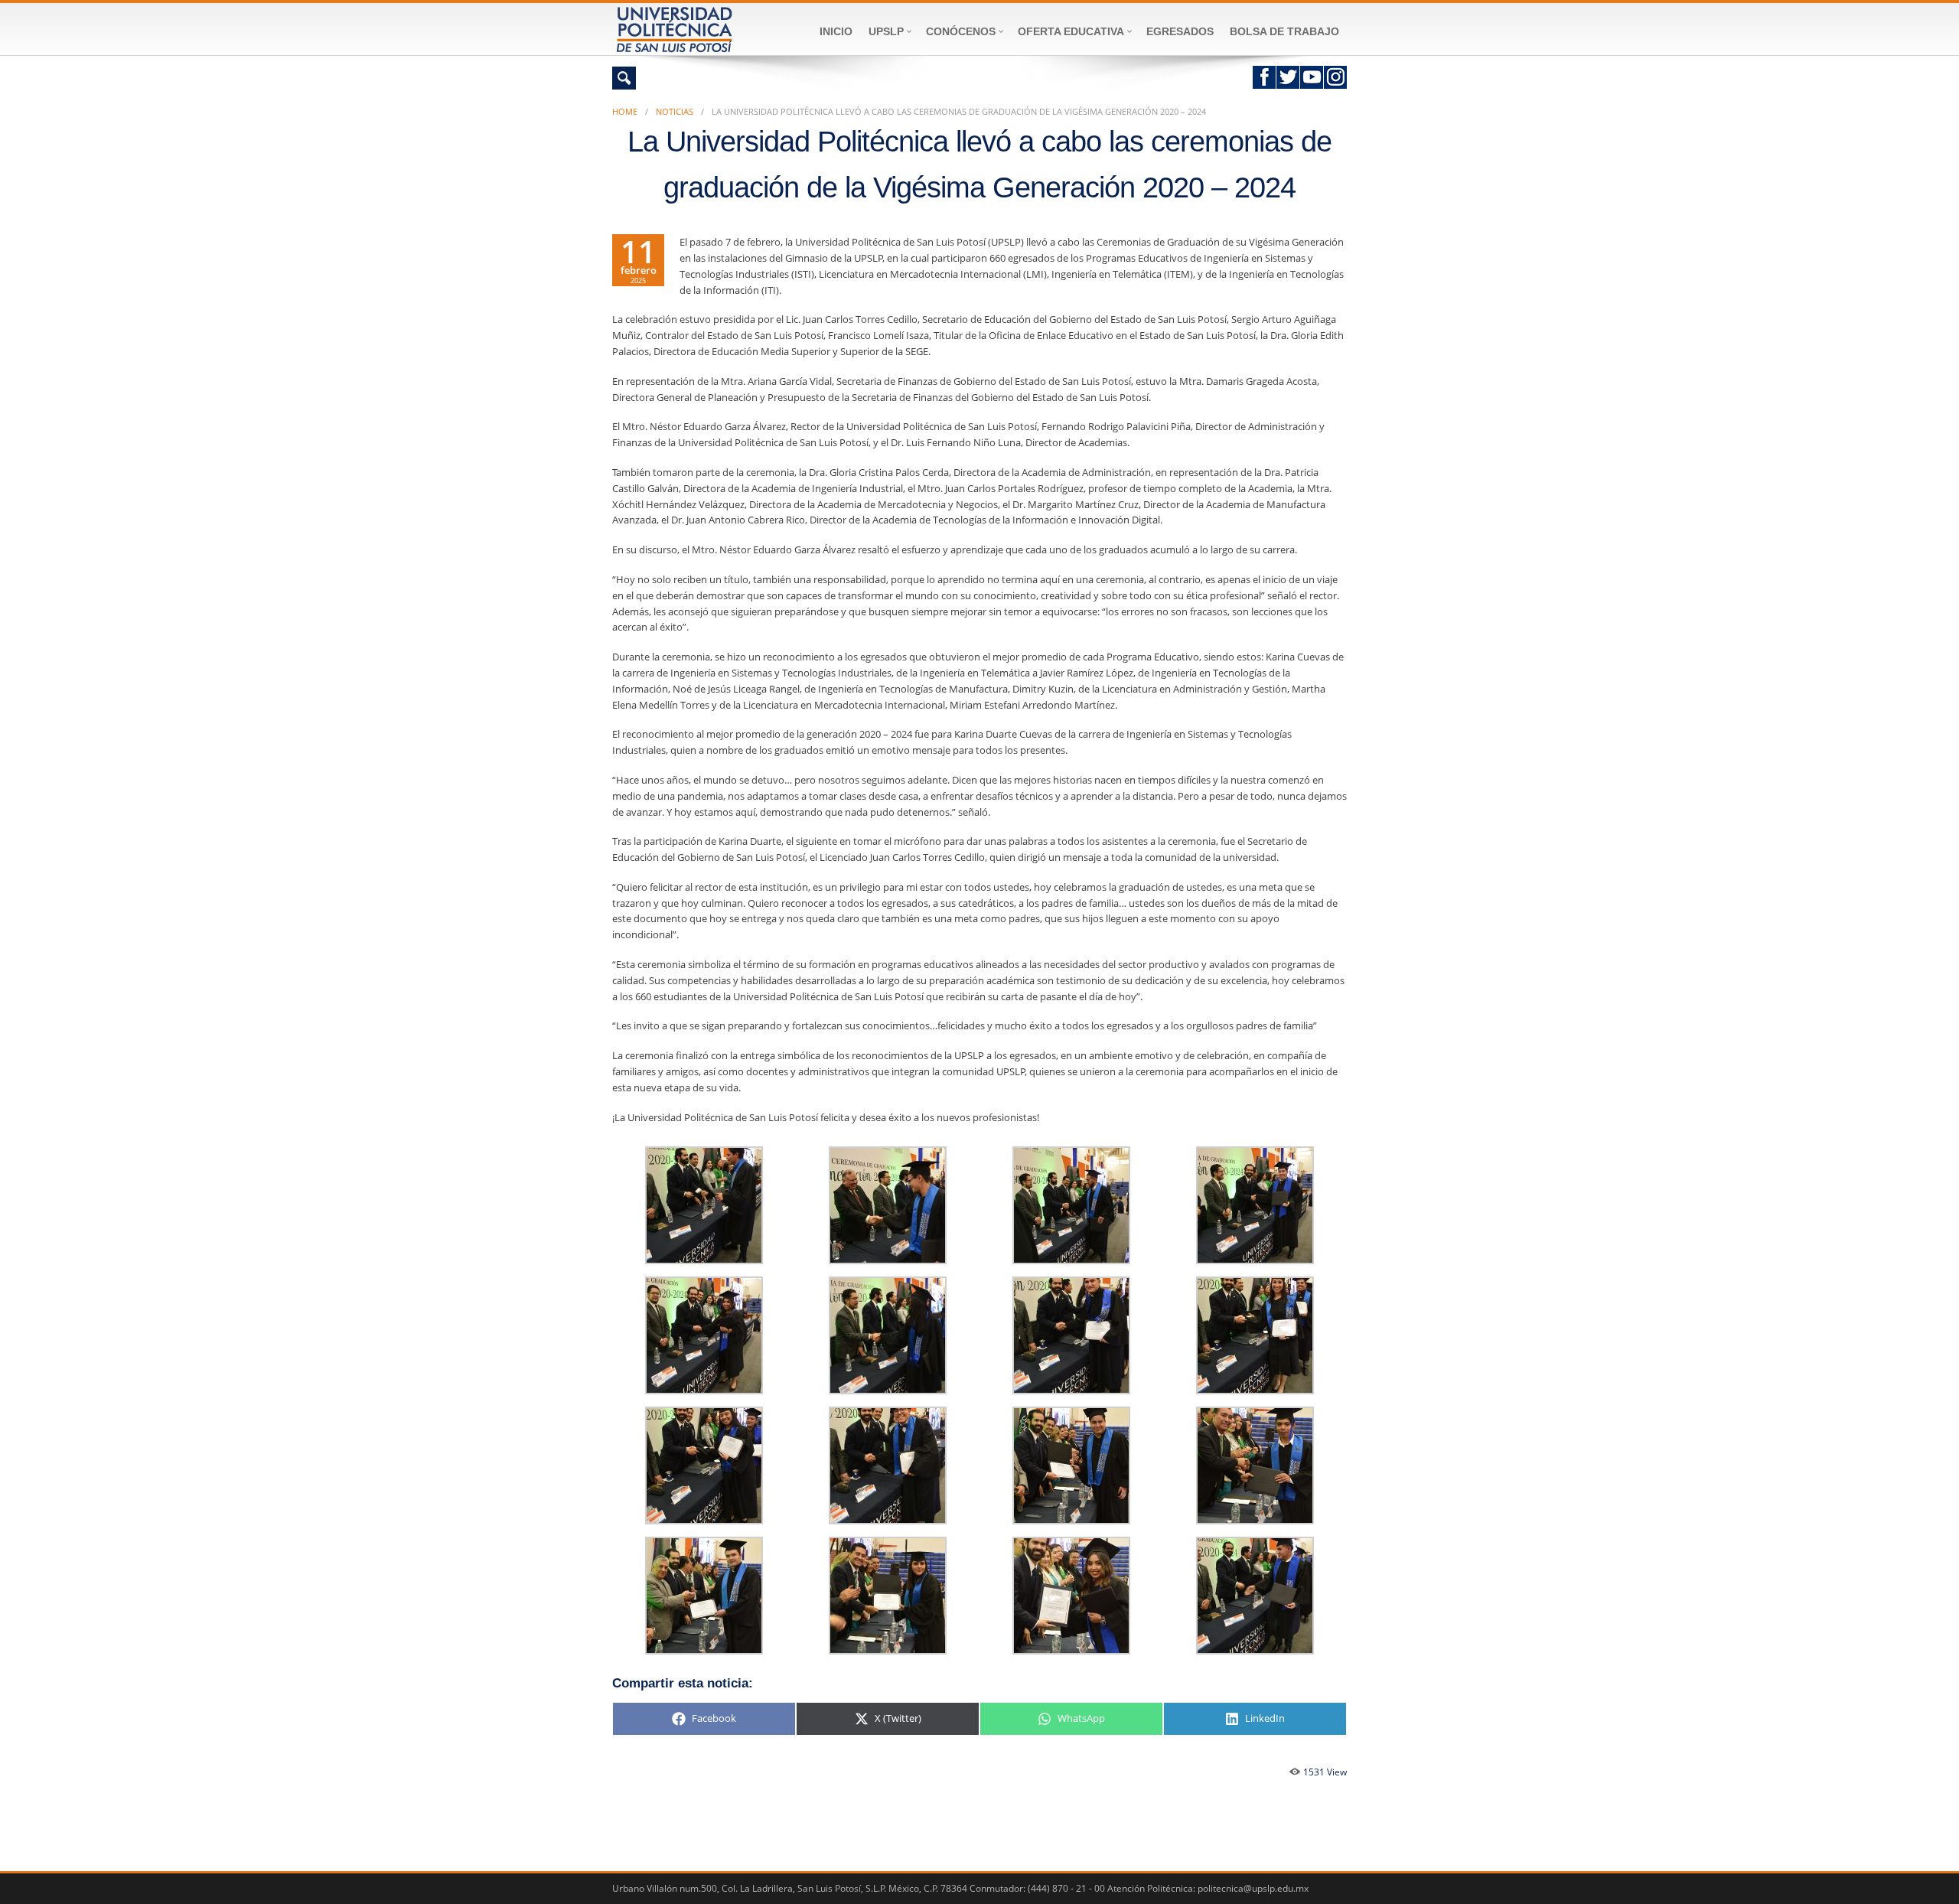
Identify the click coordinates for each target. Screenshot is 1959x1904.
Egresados (1180, 31)
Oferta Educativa (1071, 31)
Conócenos (961, 31)
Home (625, 111)
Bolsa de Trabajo (1284, 31)
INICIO (836, 31)
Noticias (675, 111)
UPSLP (886, 31)
